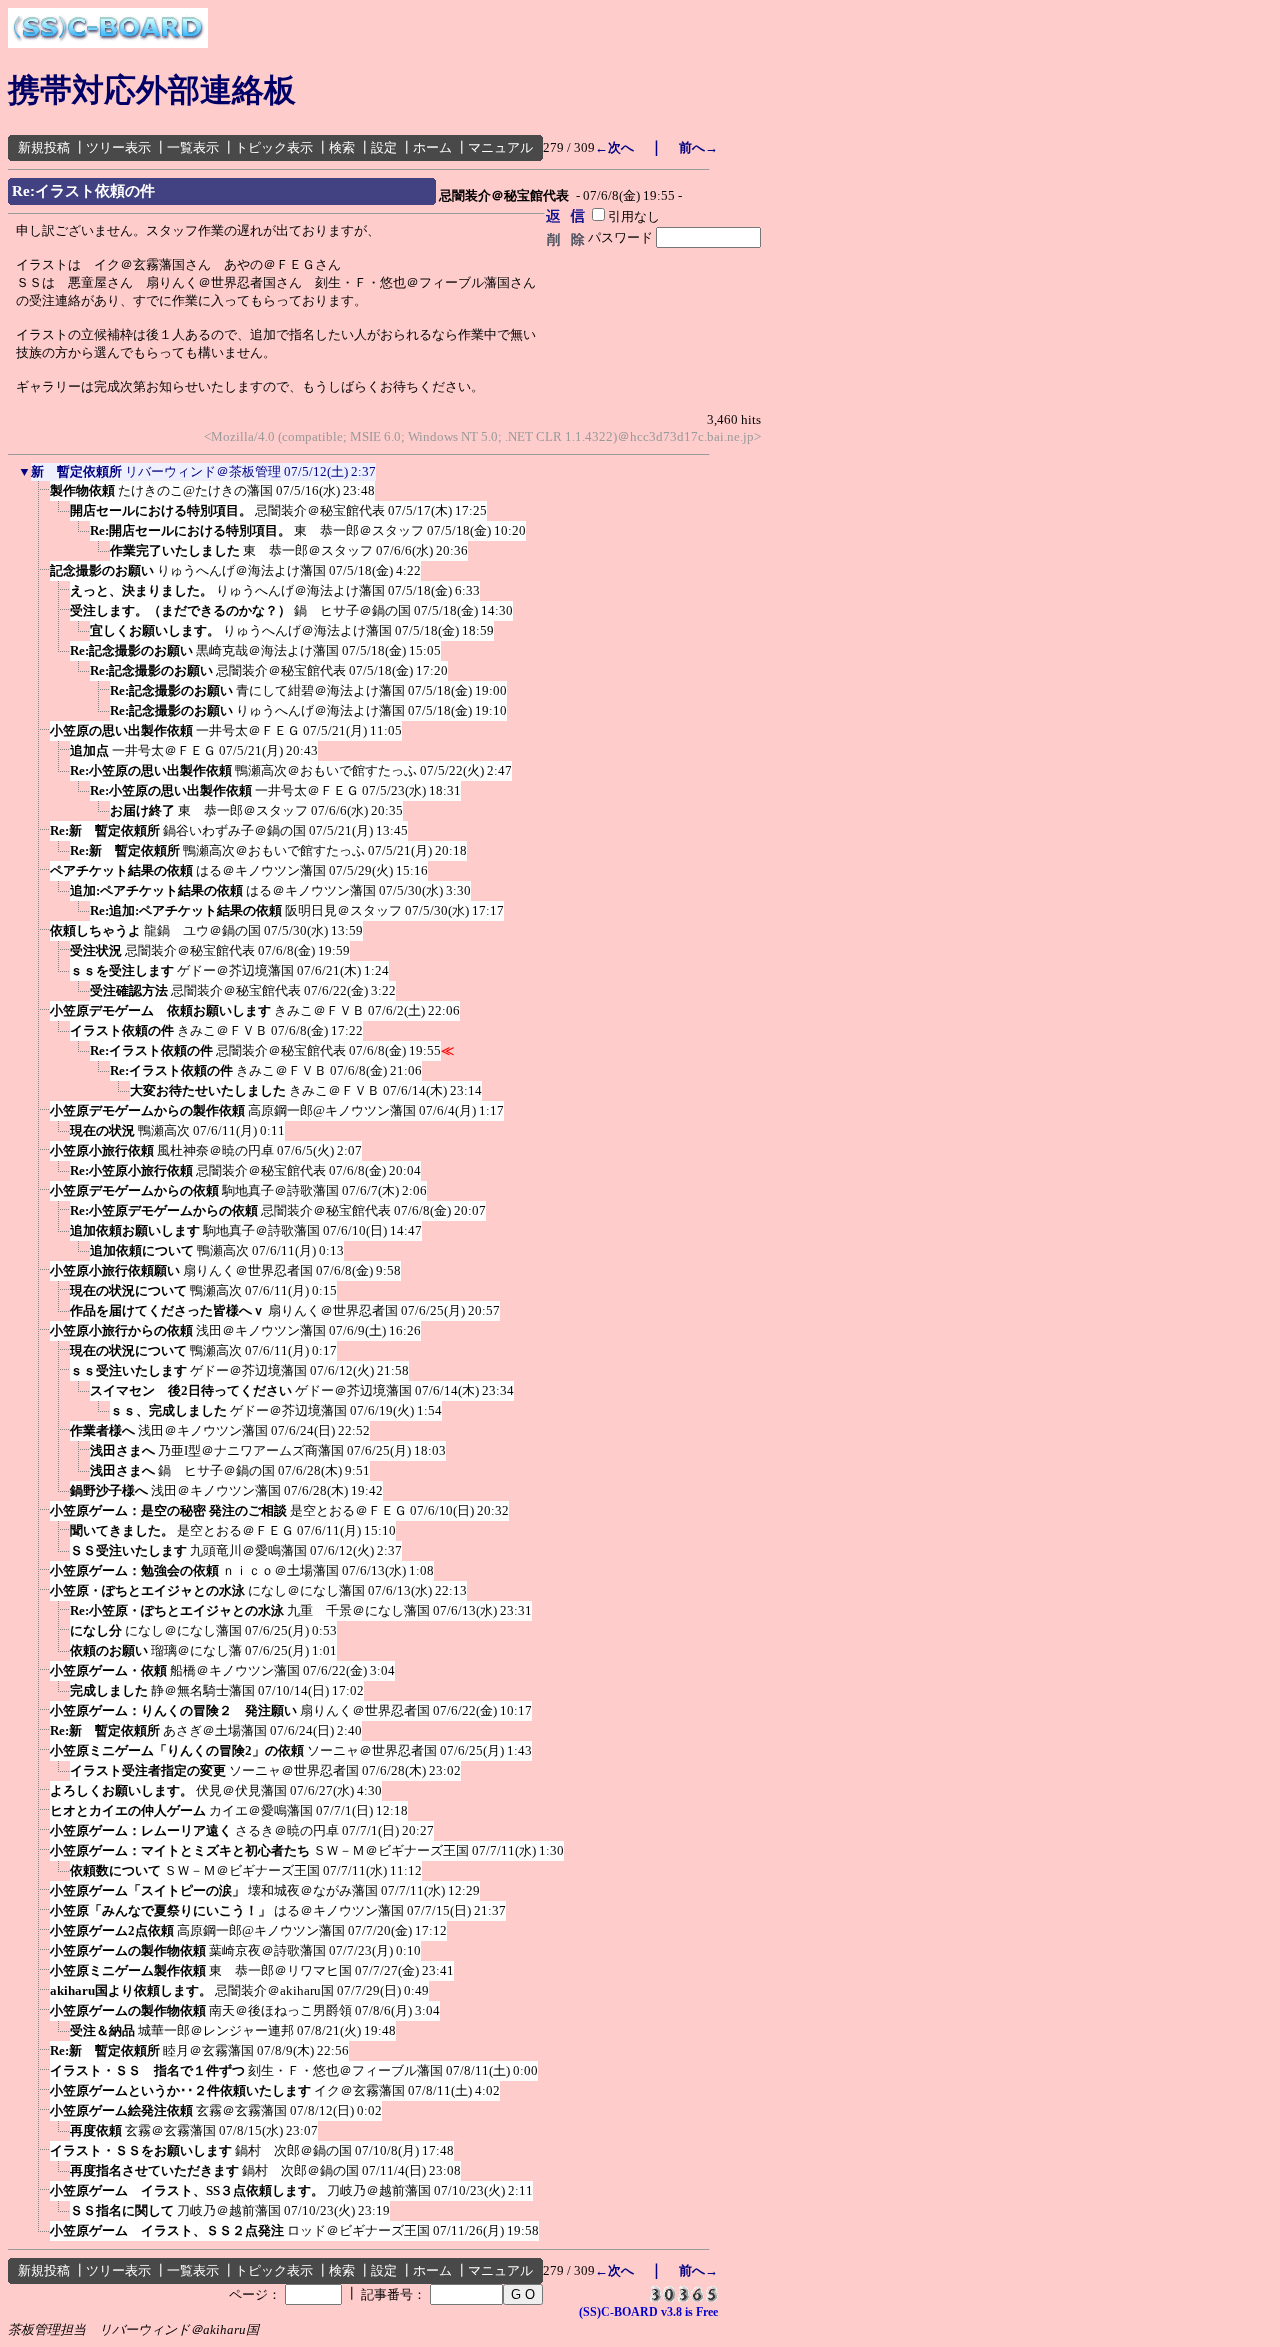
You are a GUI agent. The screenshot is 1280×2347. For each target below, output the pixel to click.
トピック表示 (274, 147)
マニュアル (500, 147)
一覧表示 (193, 147)
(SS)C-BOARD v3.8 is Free (648, 2312)
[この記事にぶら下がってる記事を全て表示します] (40, 497)
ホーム (432, 147)
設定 (384, 147)
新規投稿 (44, 147)
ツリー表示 (118, 147)
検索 (342, 147)
